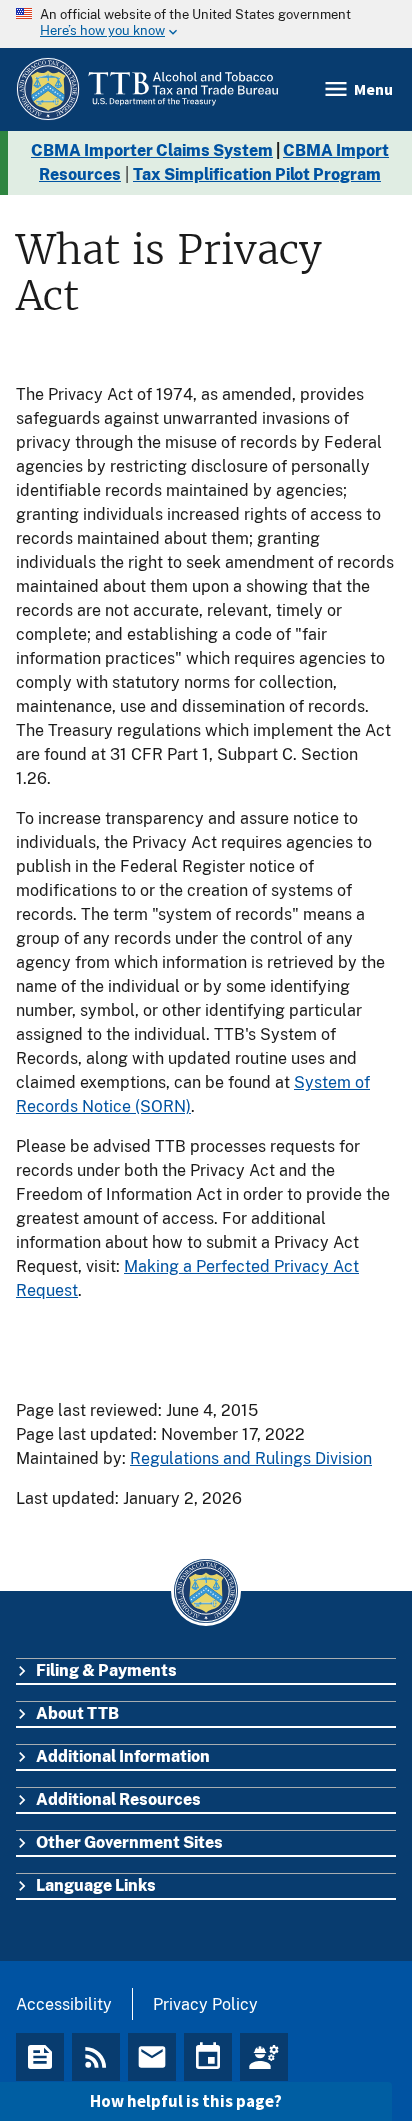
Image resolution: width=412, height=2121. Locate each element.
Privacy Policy (205, 2004)
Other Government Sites (129, 1842)
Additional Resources (118, 1799)
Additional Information (123, 1756)
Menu (373, 89)
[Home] (147, 89)
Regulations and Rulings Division (251, 1458)
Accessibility (64, 2004)
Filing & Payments (106, 1670)
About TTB (77, 1713)
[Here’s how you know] (206, 24)
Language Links (96, 1885)
